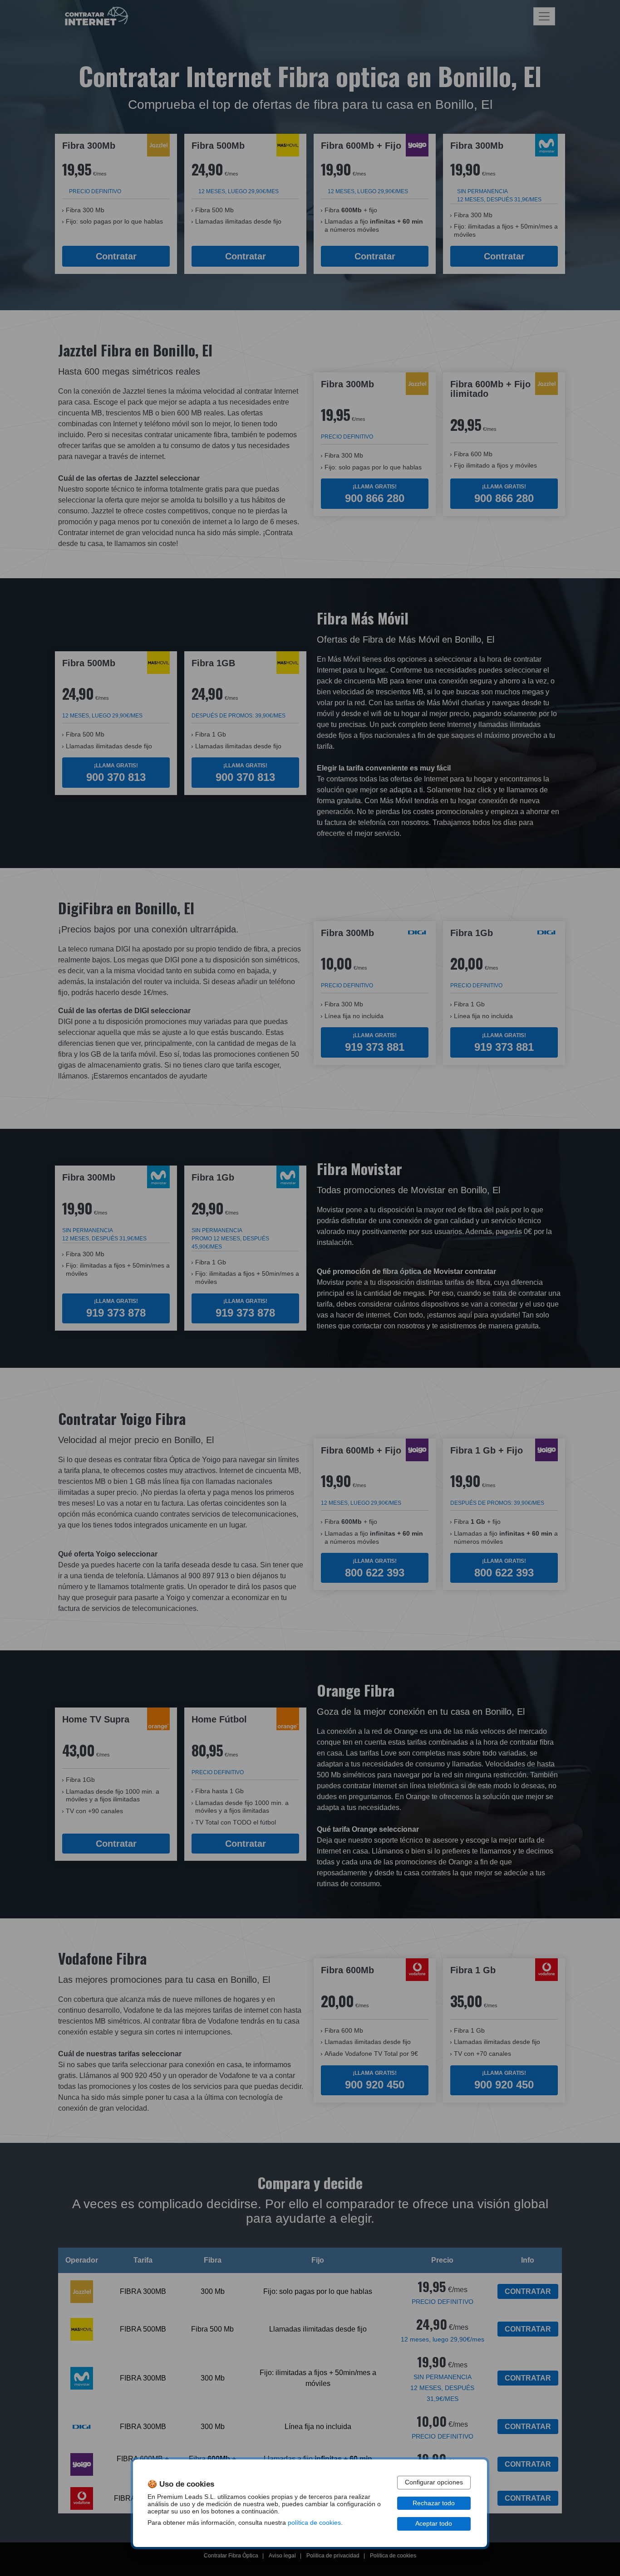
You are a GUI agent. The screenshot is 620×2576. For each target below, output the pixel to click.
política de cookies (314, 2523)
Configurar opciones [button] (434, 2482)
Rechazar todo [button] (434, 2503)
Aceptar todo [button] (434, 2524)
